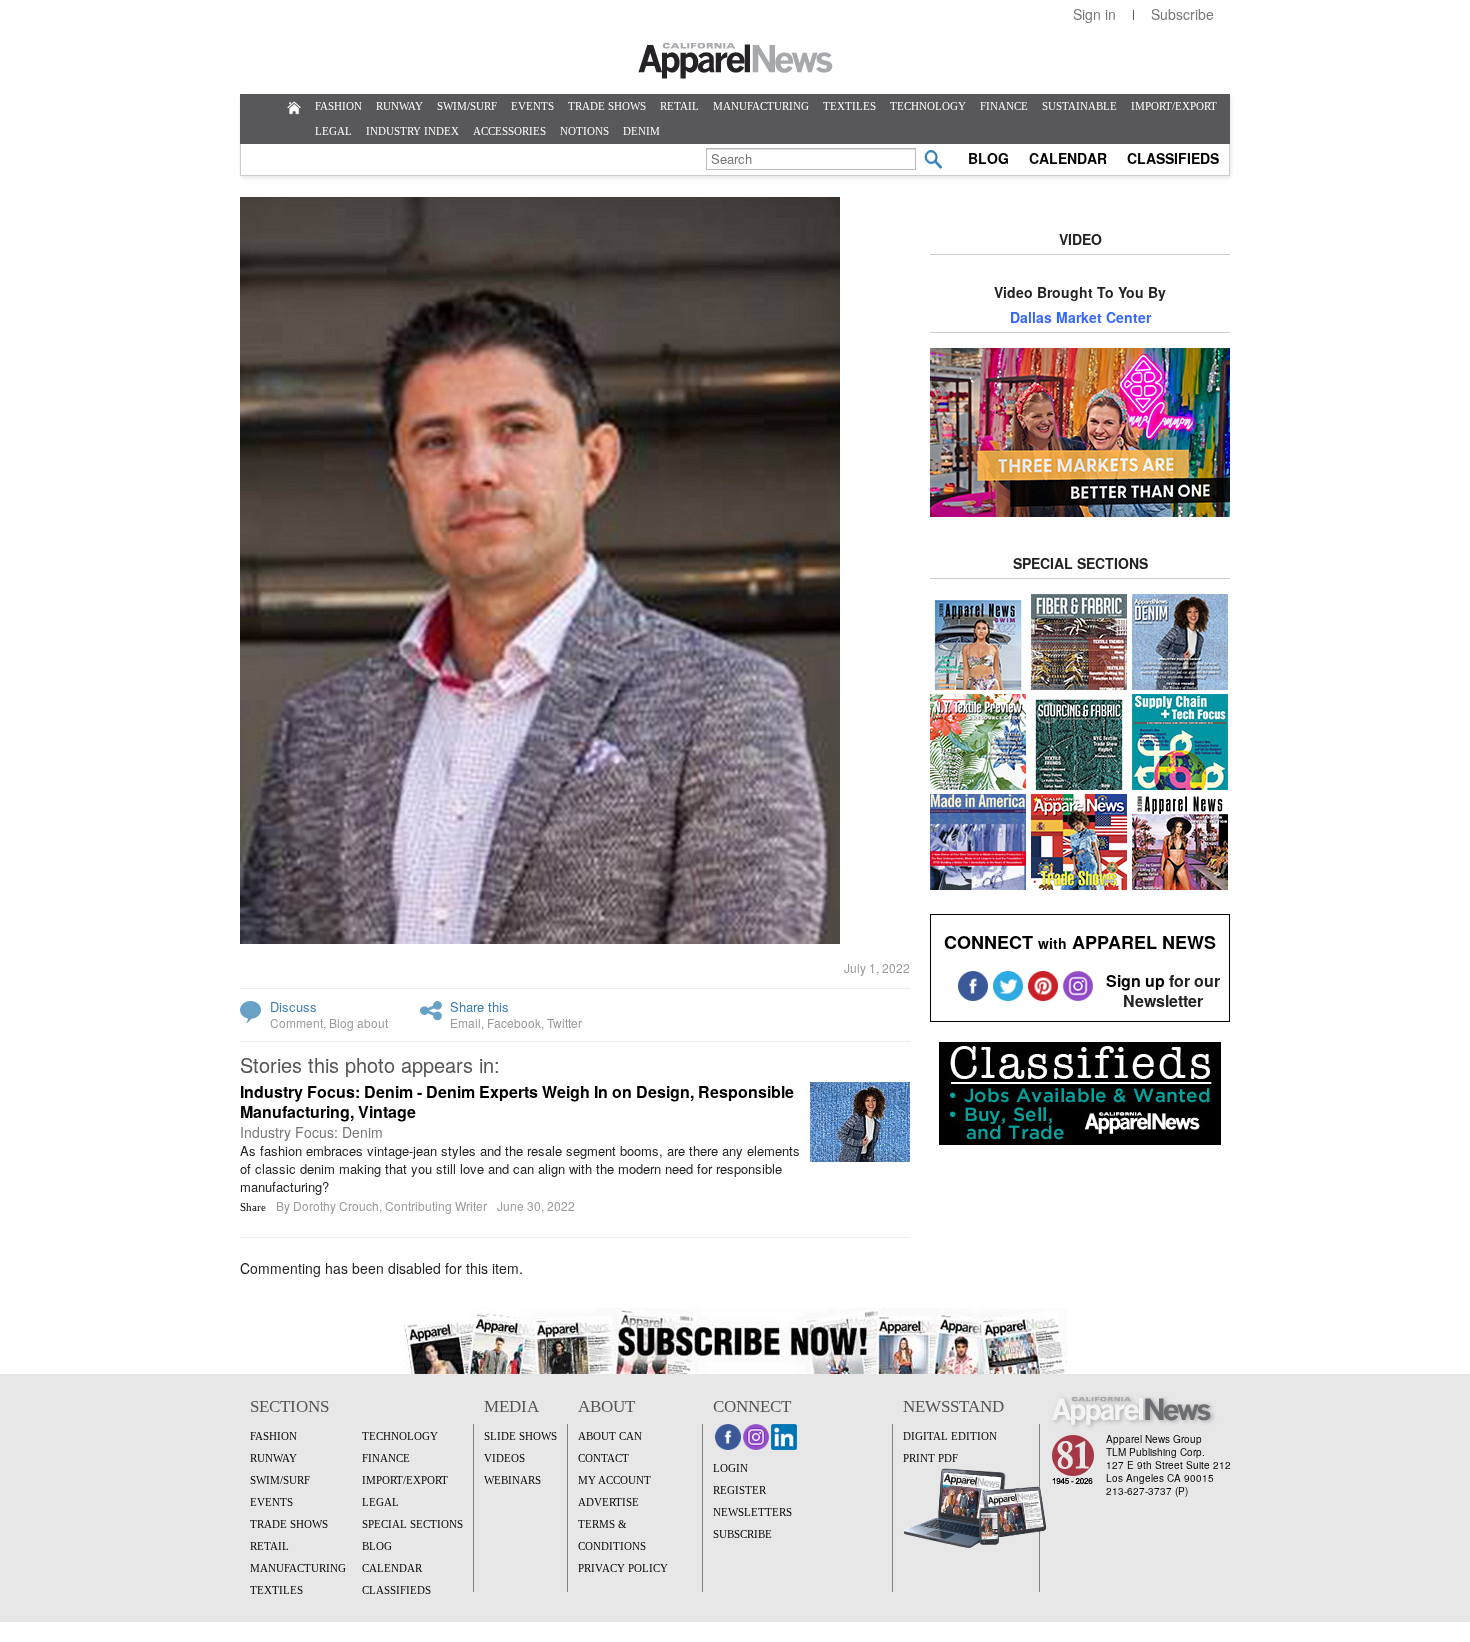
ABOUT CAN (610, 1436)
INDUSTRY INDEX (412, 131)
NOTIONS (584, 131)
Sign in (1094, 14)
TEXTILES (849, 106)
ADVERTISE (608, 1502)
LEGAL (333, 131)
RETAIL (679, 106)
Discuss (293, 1006)
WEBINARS (512, 1480)
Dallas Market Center (1080, 317)
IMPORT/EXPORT (1174, 106)
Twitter (564, 1022)
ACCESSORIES (509, 131)
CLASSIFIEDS (1173, 158)
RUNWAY (399, 106)
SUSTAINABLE (1079, 106)
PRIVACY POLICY (623, 1568)
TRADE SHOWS (607, 106)
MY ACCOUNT (614, 1480)
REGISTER (739, 1490)
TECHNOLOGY (928, 106)
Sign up (1135, 980)
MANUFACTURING (761, 106)
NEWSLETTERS (752, 1512)
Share (253, 1207)
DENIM (641, 131)
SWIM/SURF (467, 106)
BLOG (988, 158)
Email (465, 1022)
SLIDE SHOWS (520, 1436)
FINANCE (1004, 106)
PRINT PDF (930, 1458)
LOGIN (730, 1468)
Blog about (358, 1022)
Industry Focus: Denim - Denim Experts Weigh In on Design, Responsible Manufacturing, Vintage (517, 1101)
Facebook (514, 1022)
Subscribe (1182, 14)
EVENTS (532, 106)
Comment (296, 1022)
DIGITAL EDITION (950, 1436)
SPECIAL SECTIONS (412, 1524)
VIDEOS (504, 1458)
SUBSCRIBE (742, 1534)
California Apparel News (735, 61)
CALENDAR (1068, 158)
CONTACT (603, 1458)
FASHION (338, 106)
